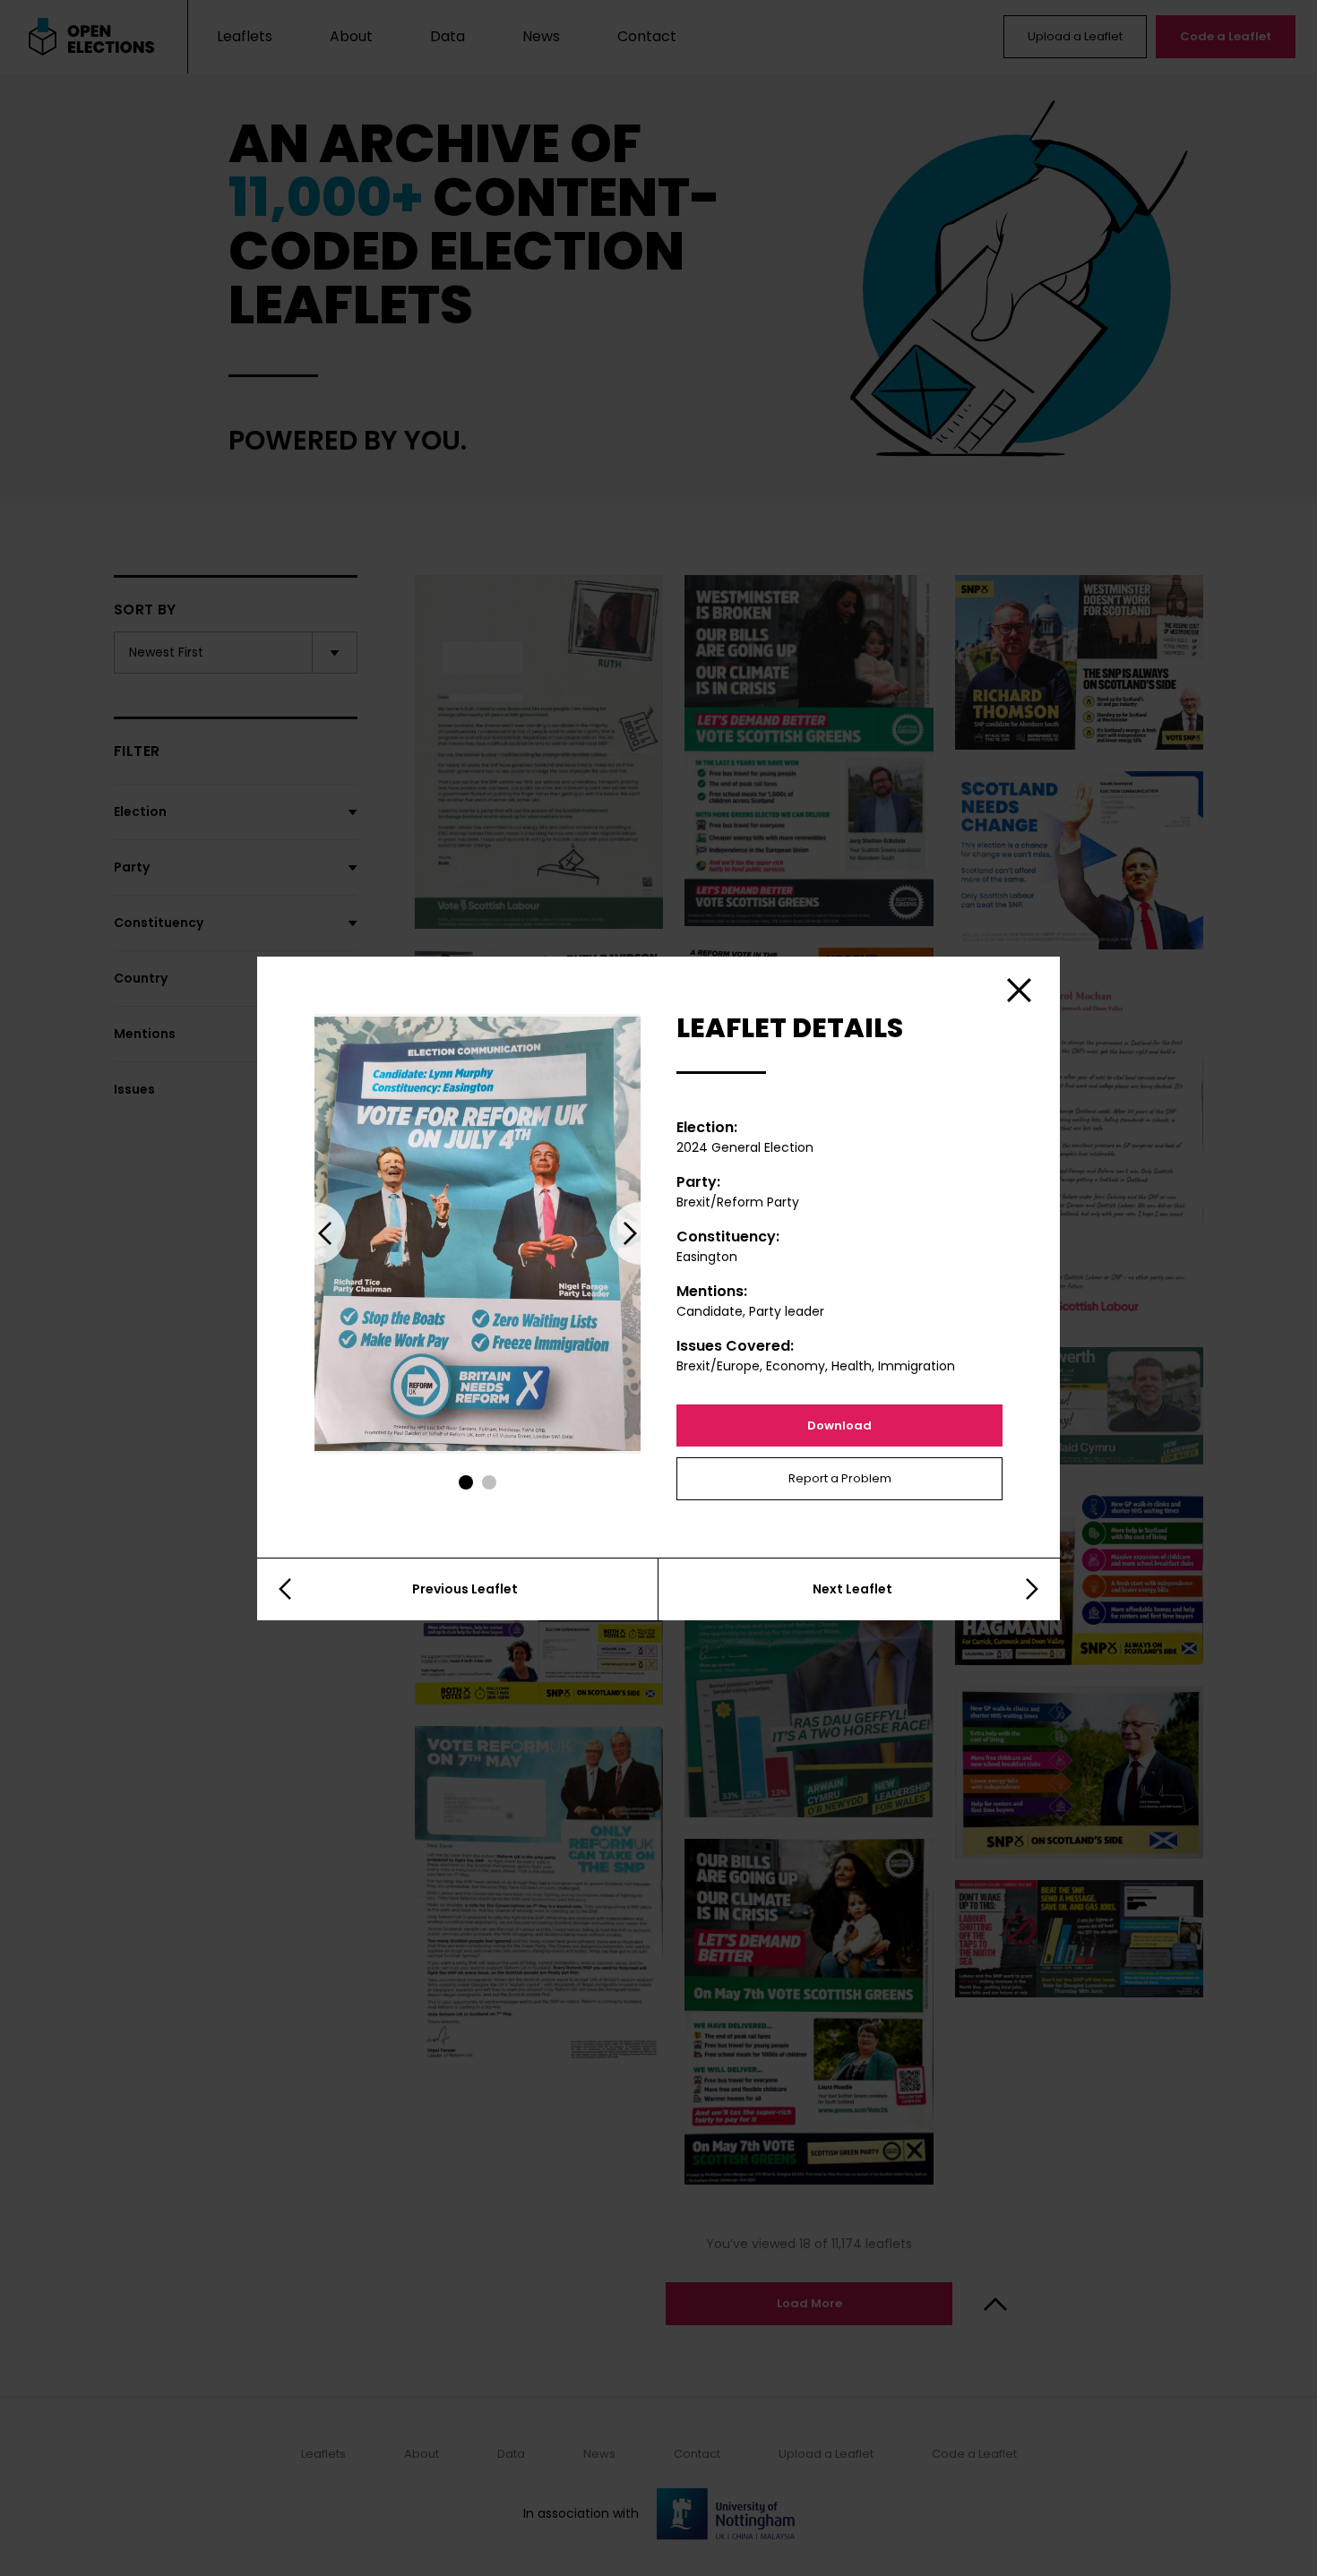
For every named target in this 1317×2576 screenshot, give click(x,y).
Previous (314, 1233)
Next (641, 1233)
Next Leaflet (852, 1589)
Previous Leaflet (465, 1589)
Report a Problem (840, 1478)
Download (839, 1425)
